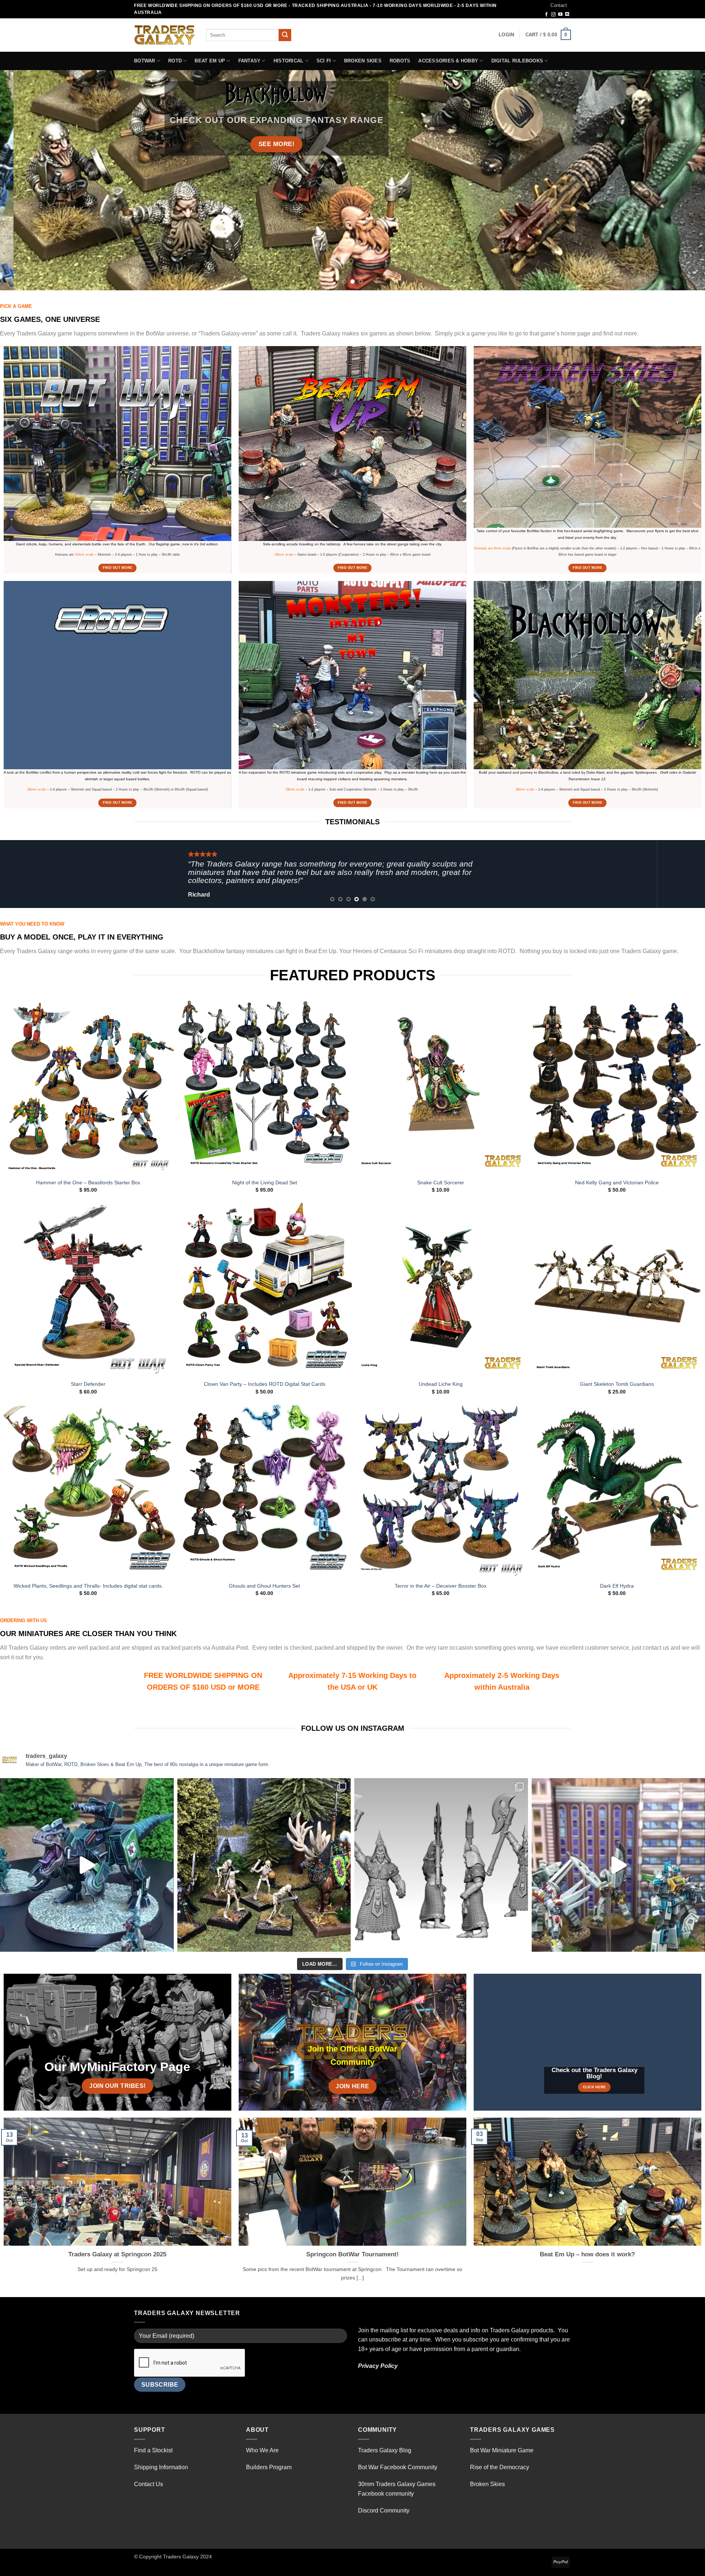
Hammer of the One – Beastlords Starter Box (88, 1182)
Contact (559, 5)
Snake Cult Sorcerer (441, 1182)
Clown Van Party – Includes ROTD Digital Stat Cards (265, 1384)
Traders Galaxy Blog (385, 2450)
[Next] (681, 180)
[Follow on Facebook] (546, 15)
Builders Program (269, 2467)
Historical (289, 61)
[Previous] (23, 180)
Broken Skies (363, 61)
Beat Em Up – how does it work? (587, 2254)
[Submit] (285, 35)
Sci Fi (324, 61)
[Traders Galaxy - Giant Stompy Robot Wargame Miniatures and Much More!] (164, 35)
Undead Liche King (441, 1384)
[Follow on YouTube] (560, 15)
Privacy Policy (378, 2366)
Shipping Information (161, 2467)
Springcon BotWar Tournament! (352, 2254)
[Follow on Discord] (567, 15)
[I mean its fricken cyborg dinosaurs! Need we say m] (87, 1865)
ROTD (175, 61)
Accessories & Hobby (448, 61)
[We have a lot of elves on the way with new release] (441, 1865)
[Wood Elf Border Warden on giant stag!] (264, 1865)
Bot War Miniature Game (502, 2450)
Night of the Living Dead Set (265, 1182)
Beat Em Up (210, 61)
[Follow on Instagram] (553, 15)
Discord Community (384, 2510)
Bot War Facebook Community (398, 2467)
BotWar (145, 61)
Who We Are (262, 2450)
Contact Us (149, 2484)
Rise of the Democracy (500, 2467)
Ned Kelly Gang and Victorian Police (617, 1182)
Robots (400, 61)
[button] (506, 35)
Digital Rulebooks (517, 61)
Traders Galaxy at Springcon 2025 (117, 2254)
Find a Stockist (153, 2450)
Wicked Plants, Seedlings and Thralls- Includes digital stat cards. (88, 1586)
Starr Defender (88, 1384)
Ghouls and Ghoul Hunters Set (264, 1586)
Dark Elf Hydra (617, 1586)
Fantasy (250, 61)
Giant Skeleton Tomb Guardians (617, 1384)
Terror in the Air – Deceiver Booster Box (441, 1586)
